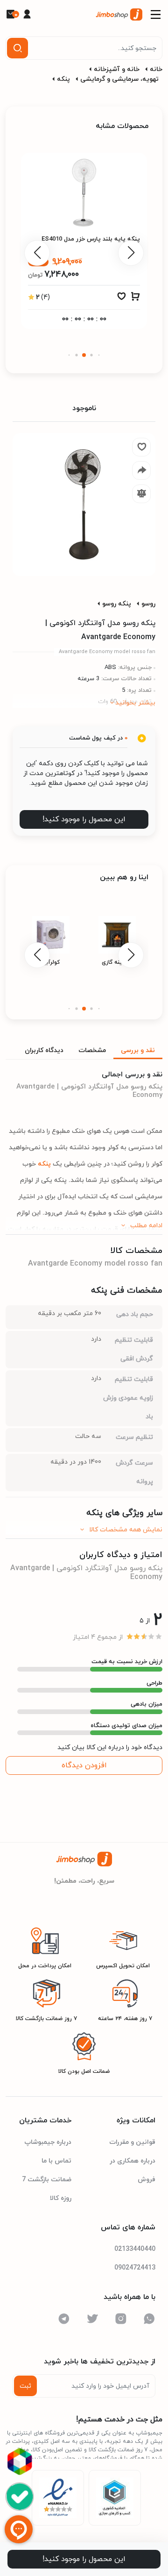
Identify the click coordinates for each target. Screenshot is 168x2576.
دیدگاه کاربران (44, 1050)
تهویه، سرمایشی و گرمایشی (119, 79)
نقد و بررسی (138, 1050)
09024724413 (135, 2268)
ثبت (25, 2386)
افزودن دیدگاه (84, 1765)
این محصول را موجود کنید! (84, 819)
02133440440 (135, 2249)
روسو (148, 604)
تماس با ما (56, 2161)
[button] (99, 355)
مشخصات (92, 1050)
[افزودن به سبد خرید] (135, 299)
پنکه (63, 79)
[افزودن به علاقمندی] (121, 299)
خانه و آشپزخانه (117, 69)
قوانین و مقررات (132, 2142)
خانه (156, 69)
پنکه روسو (117, 604)
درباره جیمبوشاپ (48, 2142)
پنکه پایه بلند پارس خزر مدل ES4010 (91, 239)
